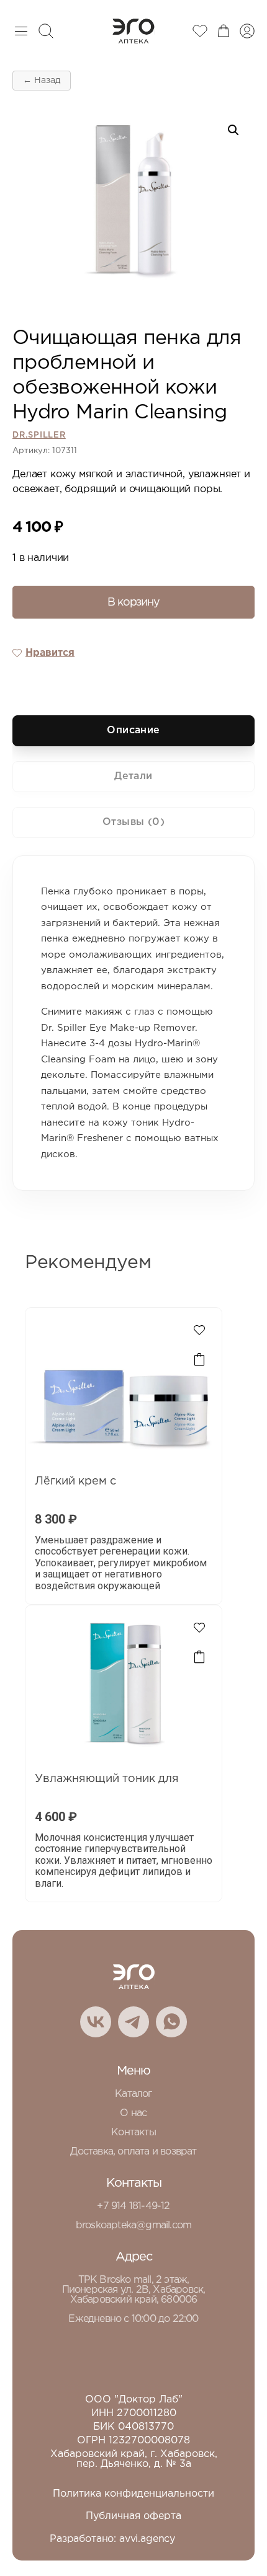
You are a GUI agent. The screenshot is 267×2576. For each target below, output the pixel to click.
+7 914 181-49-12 (133, 2206)
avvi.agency (147, 2539)
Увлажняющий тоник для (107, 1779)
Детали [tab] (133, 776)
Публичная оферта (133, 2516)
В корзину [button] (199, 1360)
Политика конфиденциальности (133, 2494)
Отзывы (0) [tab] (134, 822)
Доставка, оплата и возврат (133, 2152)
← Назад (42, 81)
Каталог (133, 2094)
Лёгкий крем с (75, 1481)
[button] (233, 130)
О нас (133, 2113)
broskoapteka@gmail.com (133, 2225)
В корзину (133, 602)
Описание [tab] (133, 730)
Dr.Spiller (39, 435)
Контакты (133, 2133)
